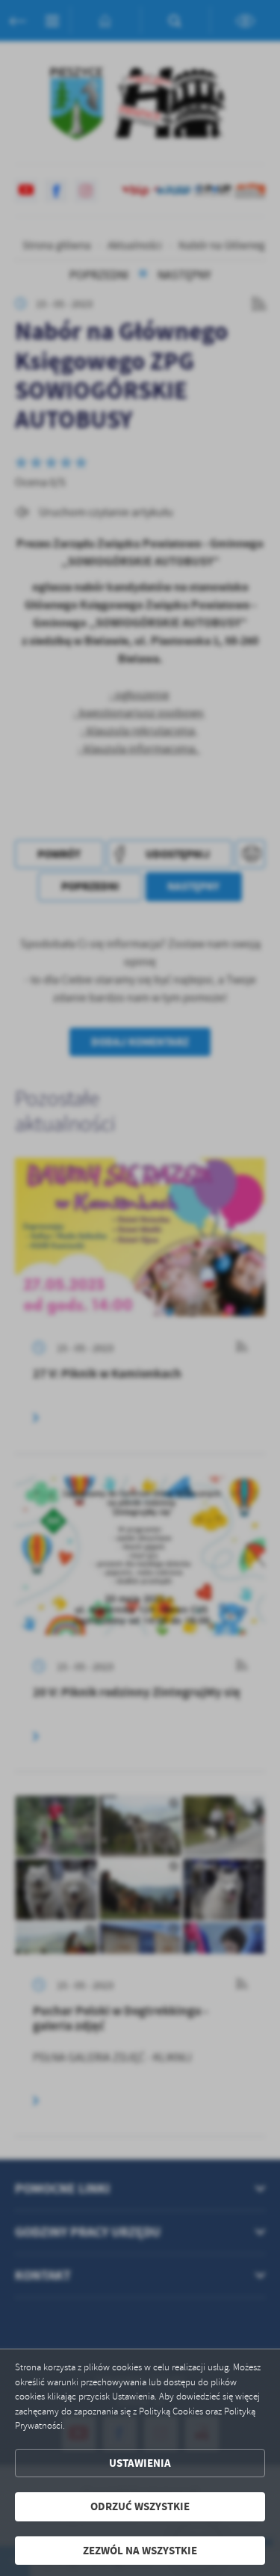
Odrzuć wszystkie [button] (140, 2506)
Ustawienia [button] (140, 2463)
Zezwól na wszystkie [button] (140, 2551)
